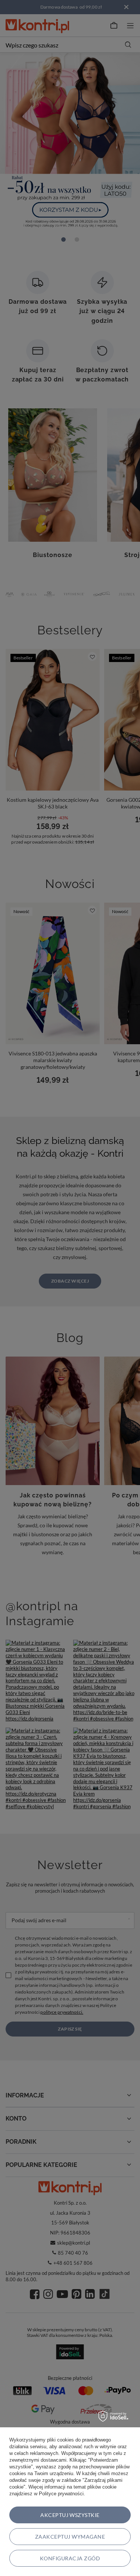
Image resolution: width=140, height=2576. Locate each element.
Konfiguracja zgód (70, 2558)
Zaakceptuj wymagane (70, 2537)
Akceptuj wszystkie (70, 2515)
